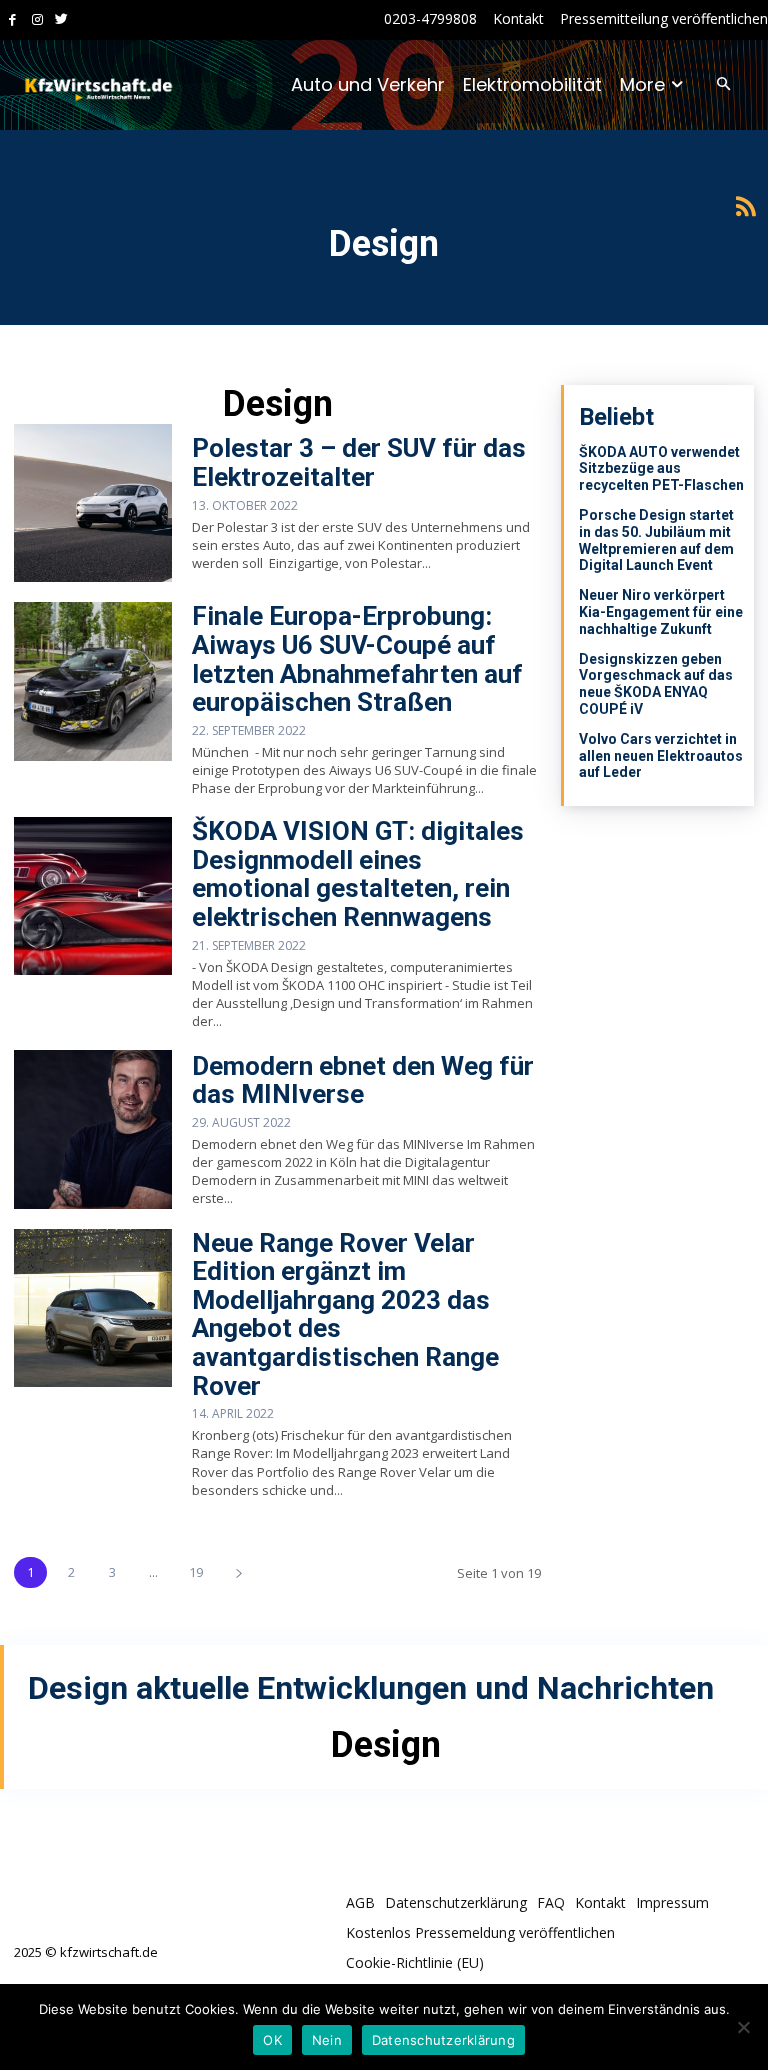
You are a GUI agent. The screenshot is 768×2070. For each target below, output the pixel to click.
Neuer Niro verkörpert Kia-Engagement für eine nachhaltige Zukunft (661, 612)
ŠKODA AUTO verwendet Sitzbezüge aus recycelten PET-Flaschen (661, 469)
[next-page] (238, 1572)
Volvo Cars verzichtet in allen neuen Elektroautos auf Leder (661, 756)
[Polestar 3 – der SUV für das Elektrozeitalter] (93, 503)
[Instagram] (37, 20)
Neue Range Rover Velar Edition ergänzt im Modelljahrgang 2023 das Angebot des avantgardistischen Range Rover (345, 1314)
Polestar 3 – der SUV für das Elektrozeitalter (359, 462)
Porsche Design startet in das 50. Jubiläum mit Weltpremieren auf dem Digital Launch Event (656, 540)
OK (272, 2040)
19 (196, 1572)
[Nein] (743, 2027)
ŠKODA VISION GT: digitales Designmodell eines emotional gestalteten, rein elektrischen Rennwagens (358, 874)
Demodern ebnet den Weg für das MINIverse (363, 1080)
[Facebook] (12, 20)
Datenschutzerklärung (443, 2040)
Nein (327, 2040)
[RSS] (745, 207)
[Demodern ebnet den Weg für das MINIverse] (93, 1129)
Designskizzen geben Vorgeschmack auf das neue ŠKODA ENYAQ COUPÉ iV (656, 684)
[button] (723, 85)
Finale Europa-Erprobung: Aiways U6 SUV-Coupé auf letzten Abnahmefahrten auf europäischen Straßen (357, 659)
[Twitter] (61, 20)
